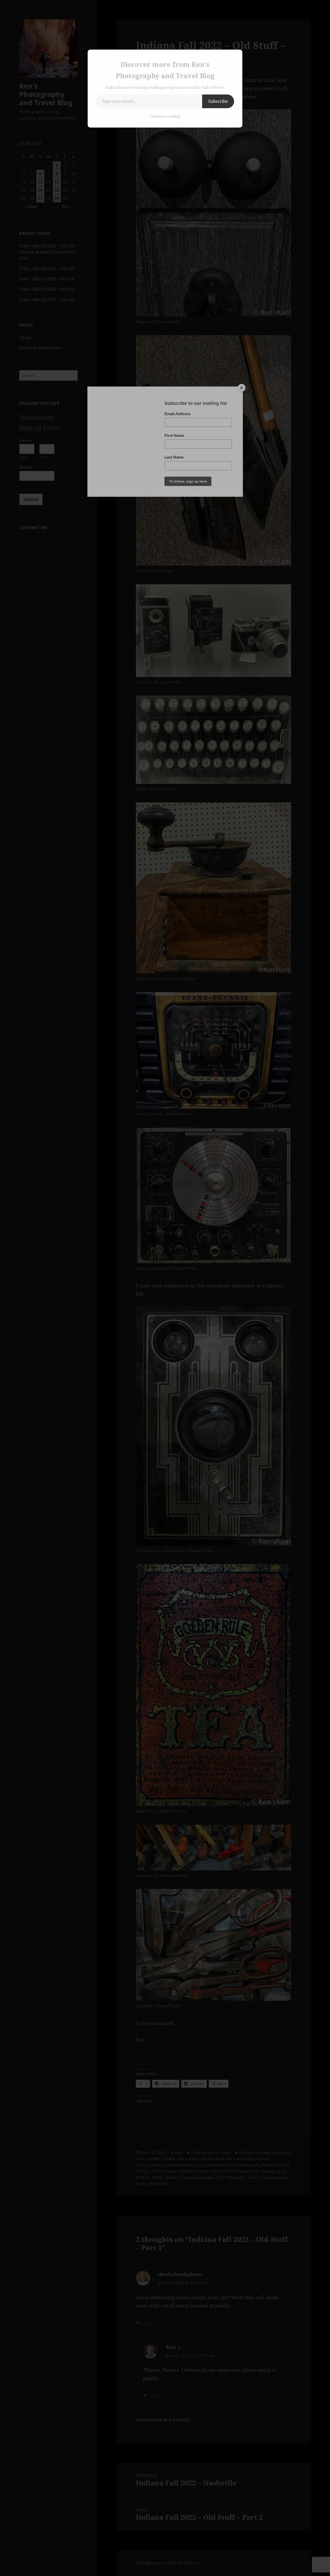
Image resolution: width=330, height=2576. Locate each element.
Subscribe (218, 101)
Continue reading (165, 116)
